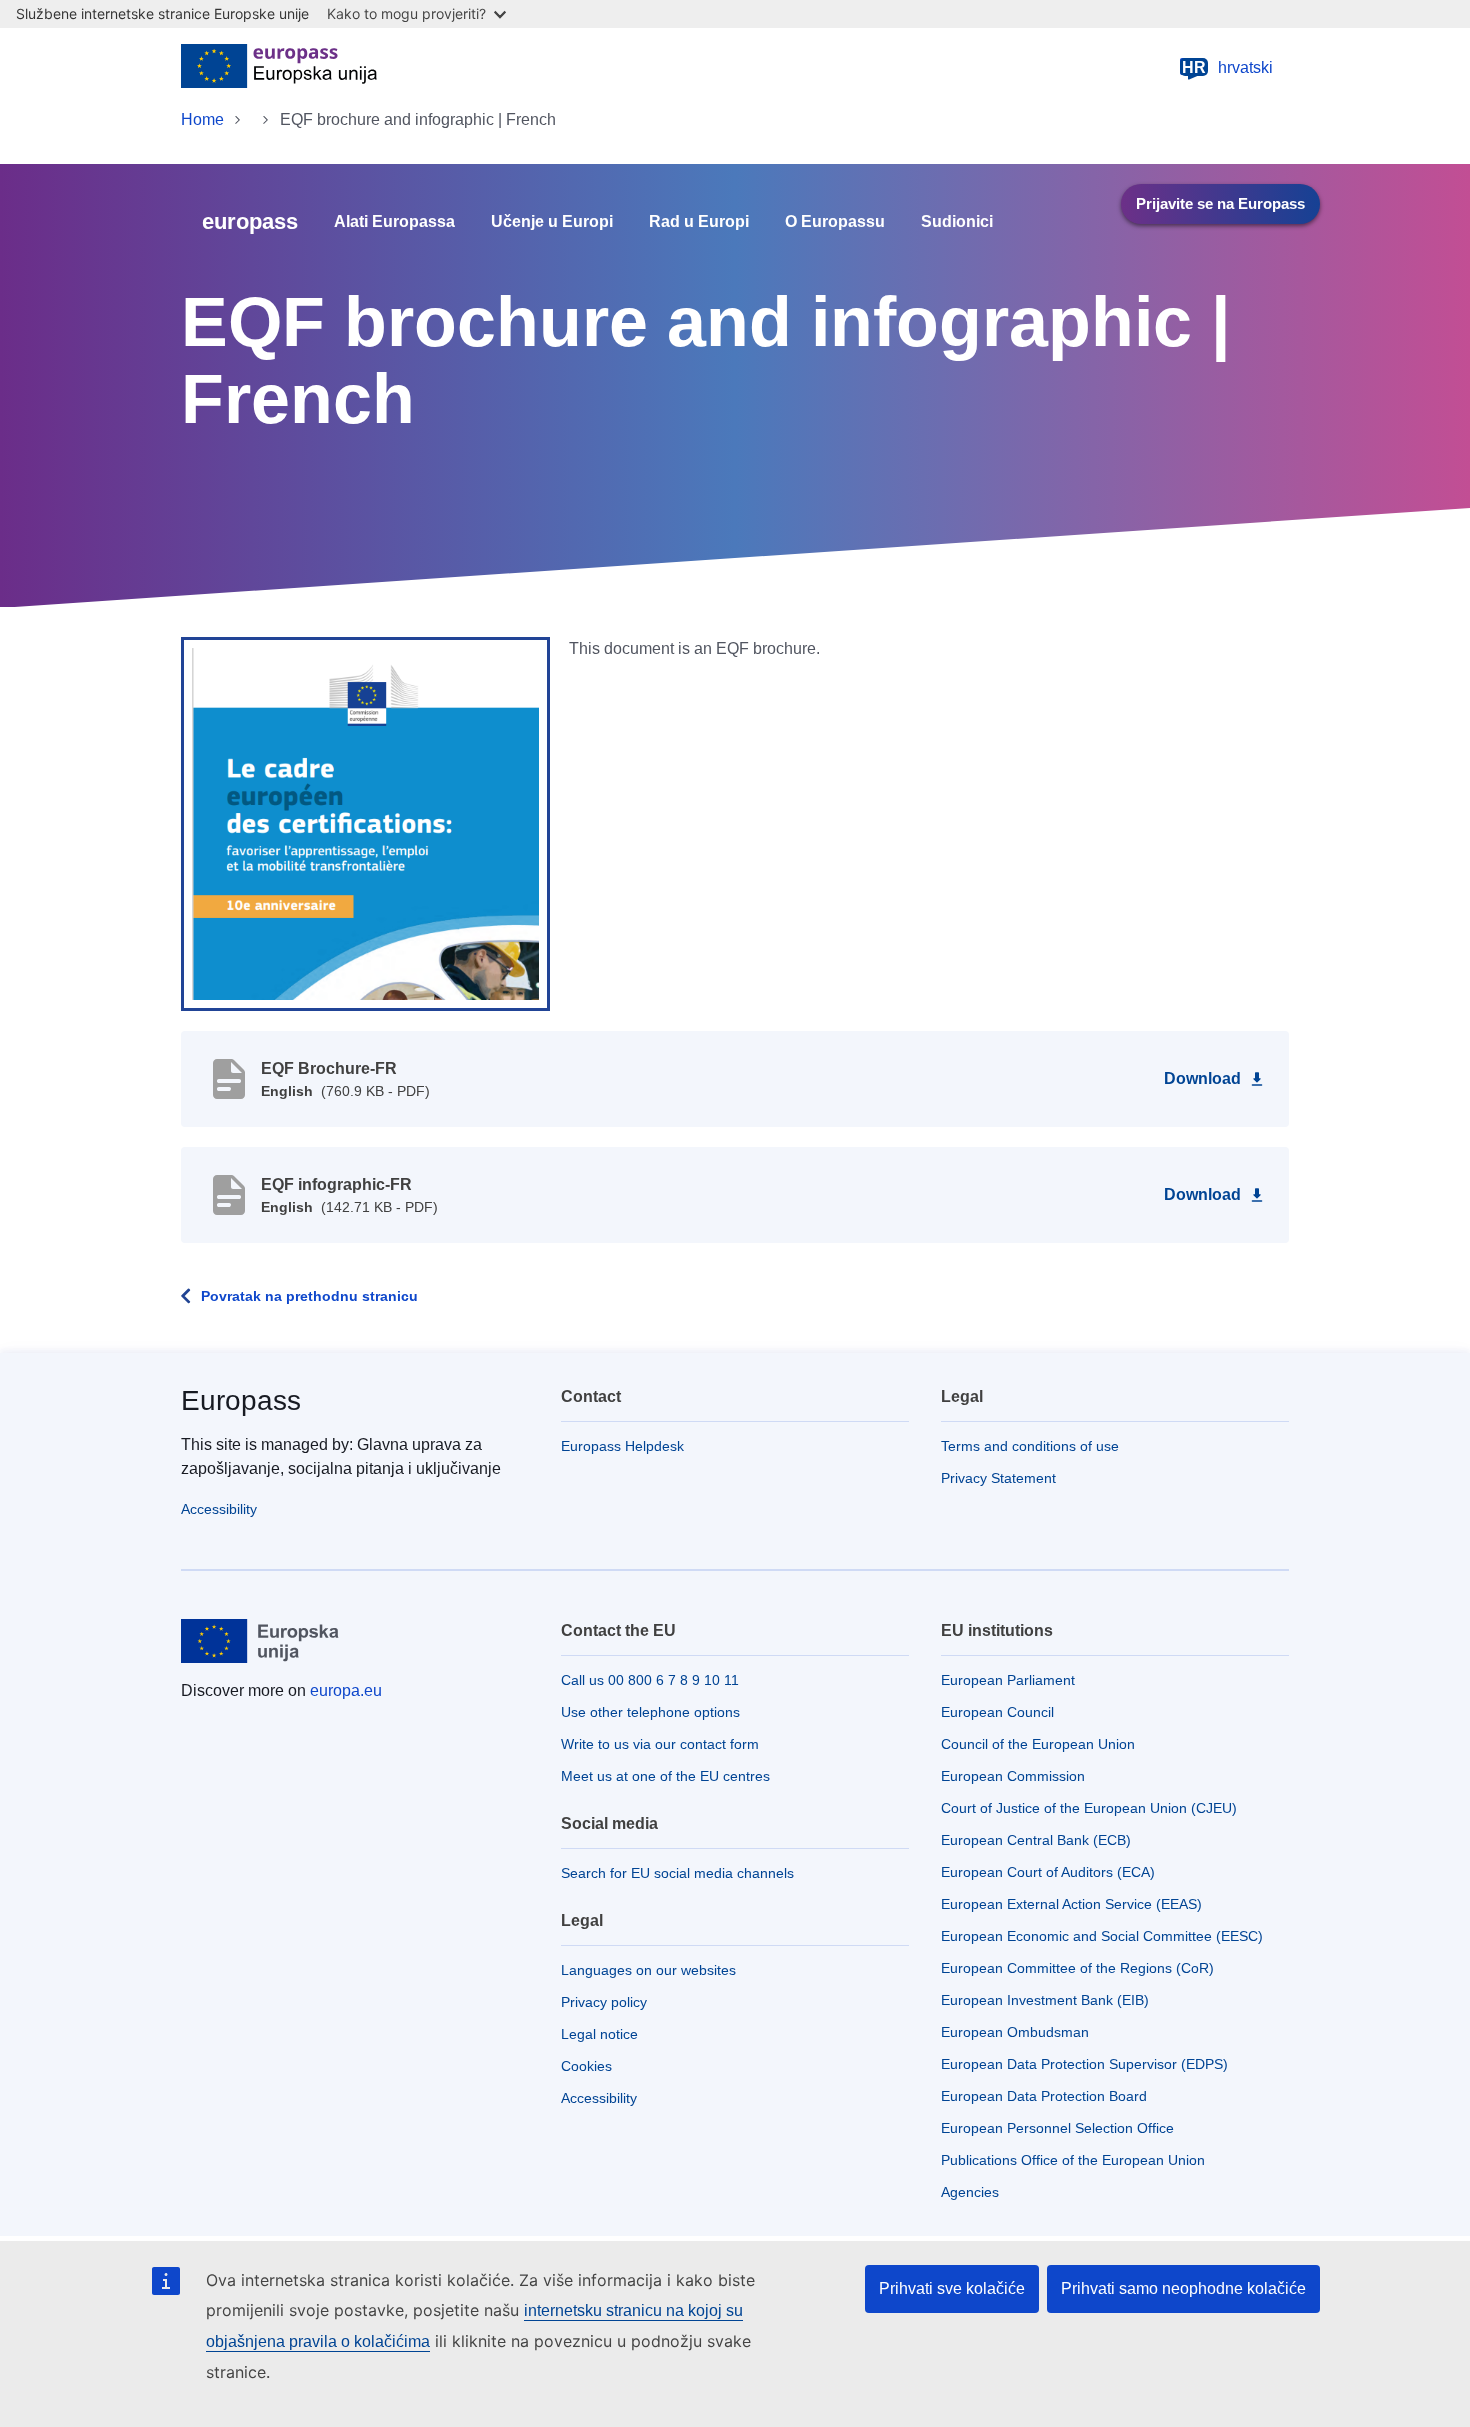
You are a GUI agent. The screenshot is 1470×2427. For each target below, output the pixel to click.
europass (250, 221)
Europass (241, 1400)
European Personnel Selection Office (1057, 2128)
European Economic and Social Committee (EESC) (1102, 1936)
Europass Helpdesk (622, 1446)
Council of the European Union (1038, 1744)
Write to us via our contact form (660, 1744)
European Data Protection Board (1044, 2096)
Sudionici (957, 222)
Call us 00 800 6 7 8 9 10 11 (650, 1680)
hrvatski (1227, 67)
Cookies (586, 2066)
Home (202, 119)
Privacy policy (604, 2002)
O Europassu (835, 222)
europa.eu (346, 1690)
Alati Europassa (394, 222)
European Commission (1013, 1776)
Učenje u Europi (552, 222)
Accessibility (219, 1509)
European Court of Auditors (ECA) (1048, 1872)
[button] (365, 823)
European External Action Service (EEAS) (1071, 1904)
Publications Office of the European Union (1073, 2160)
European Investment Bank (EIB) (1045, 2000)
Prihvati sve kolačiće (952, 2288)
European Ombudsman (1015, 2032)
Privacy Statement (998, 1478)
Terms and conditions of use (1030, 1446)
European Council (997, 1712)
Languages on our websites (648, 1970)
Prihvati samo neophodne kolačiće (1183, 2288)
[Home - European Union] (279, 68)
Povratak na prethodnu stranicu (309, 1296)
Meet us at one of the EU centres (665, 1776)
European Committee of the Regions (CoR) (1077, 1968)
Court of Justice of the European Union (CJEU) (1089, 1808)
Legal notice (599, 2034)
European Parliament (1008, 1680)
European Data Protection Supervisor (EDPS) (1084, 2064)
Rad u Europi (699, 222)
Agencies (970, 2192)
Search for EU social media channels (677, 1873)
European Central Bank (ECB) (1036, 1840)
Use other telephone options (650, 1712)
